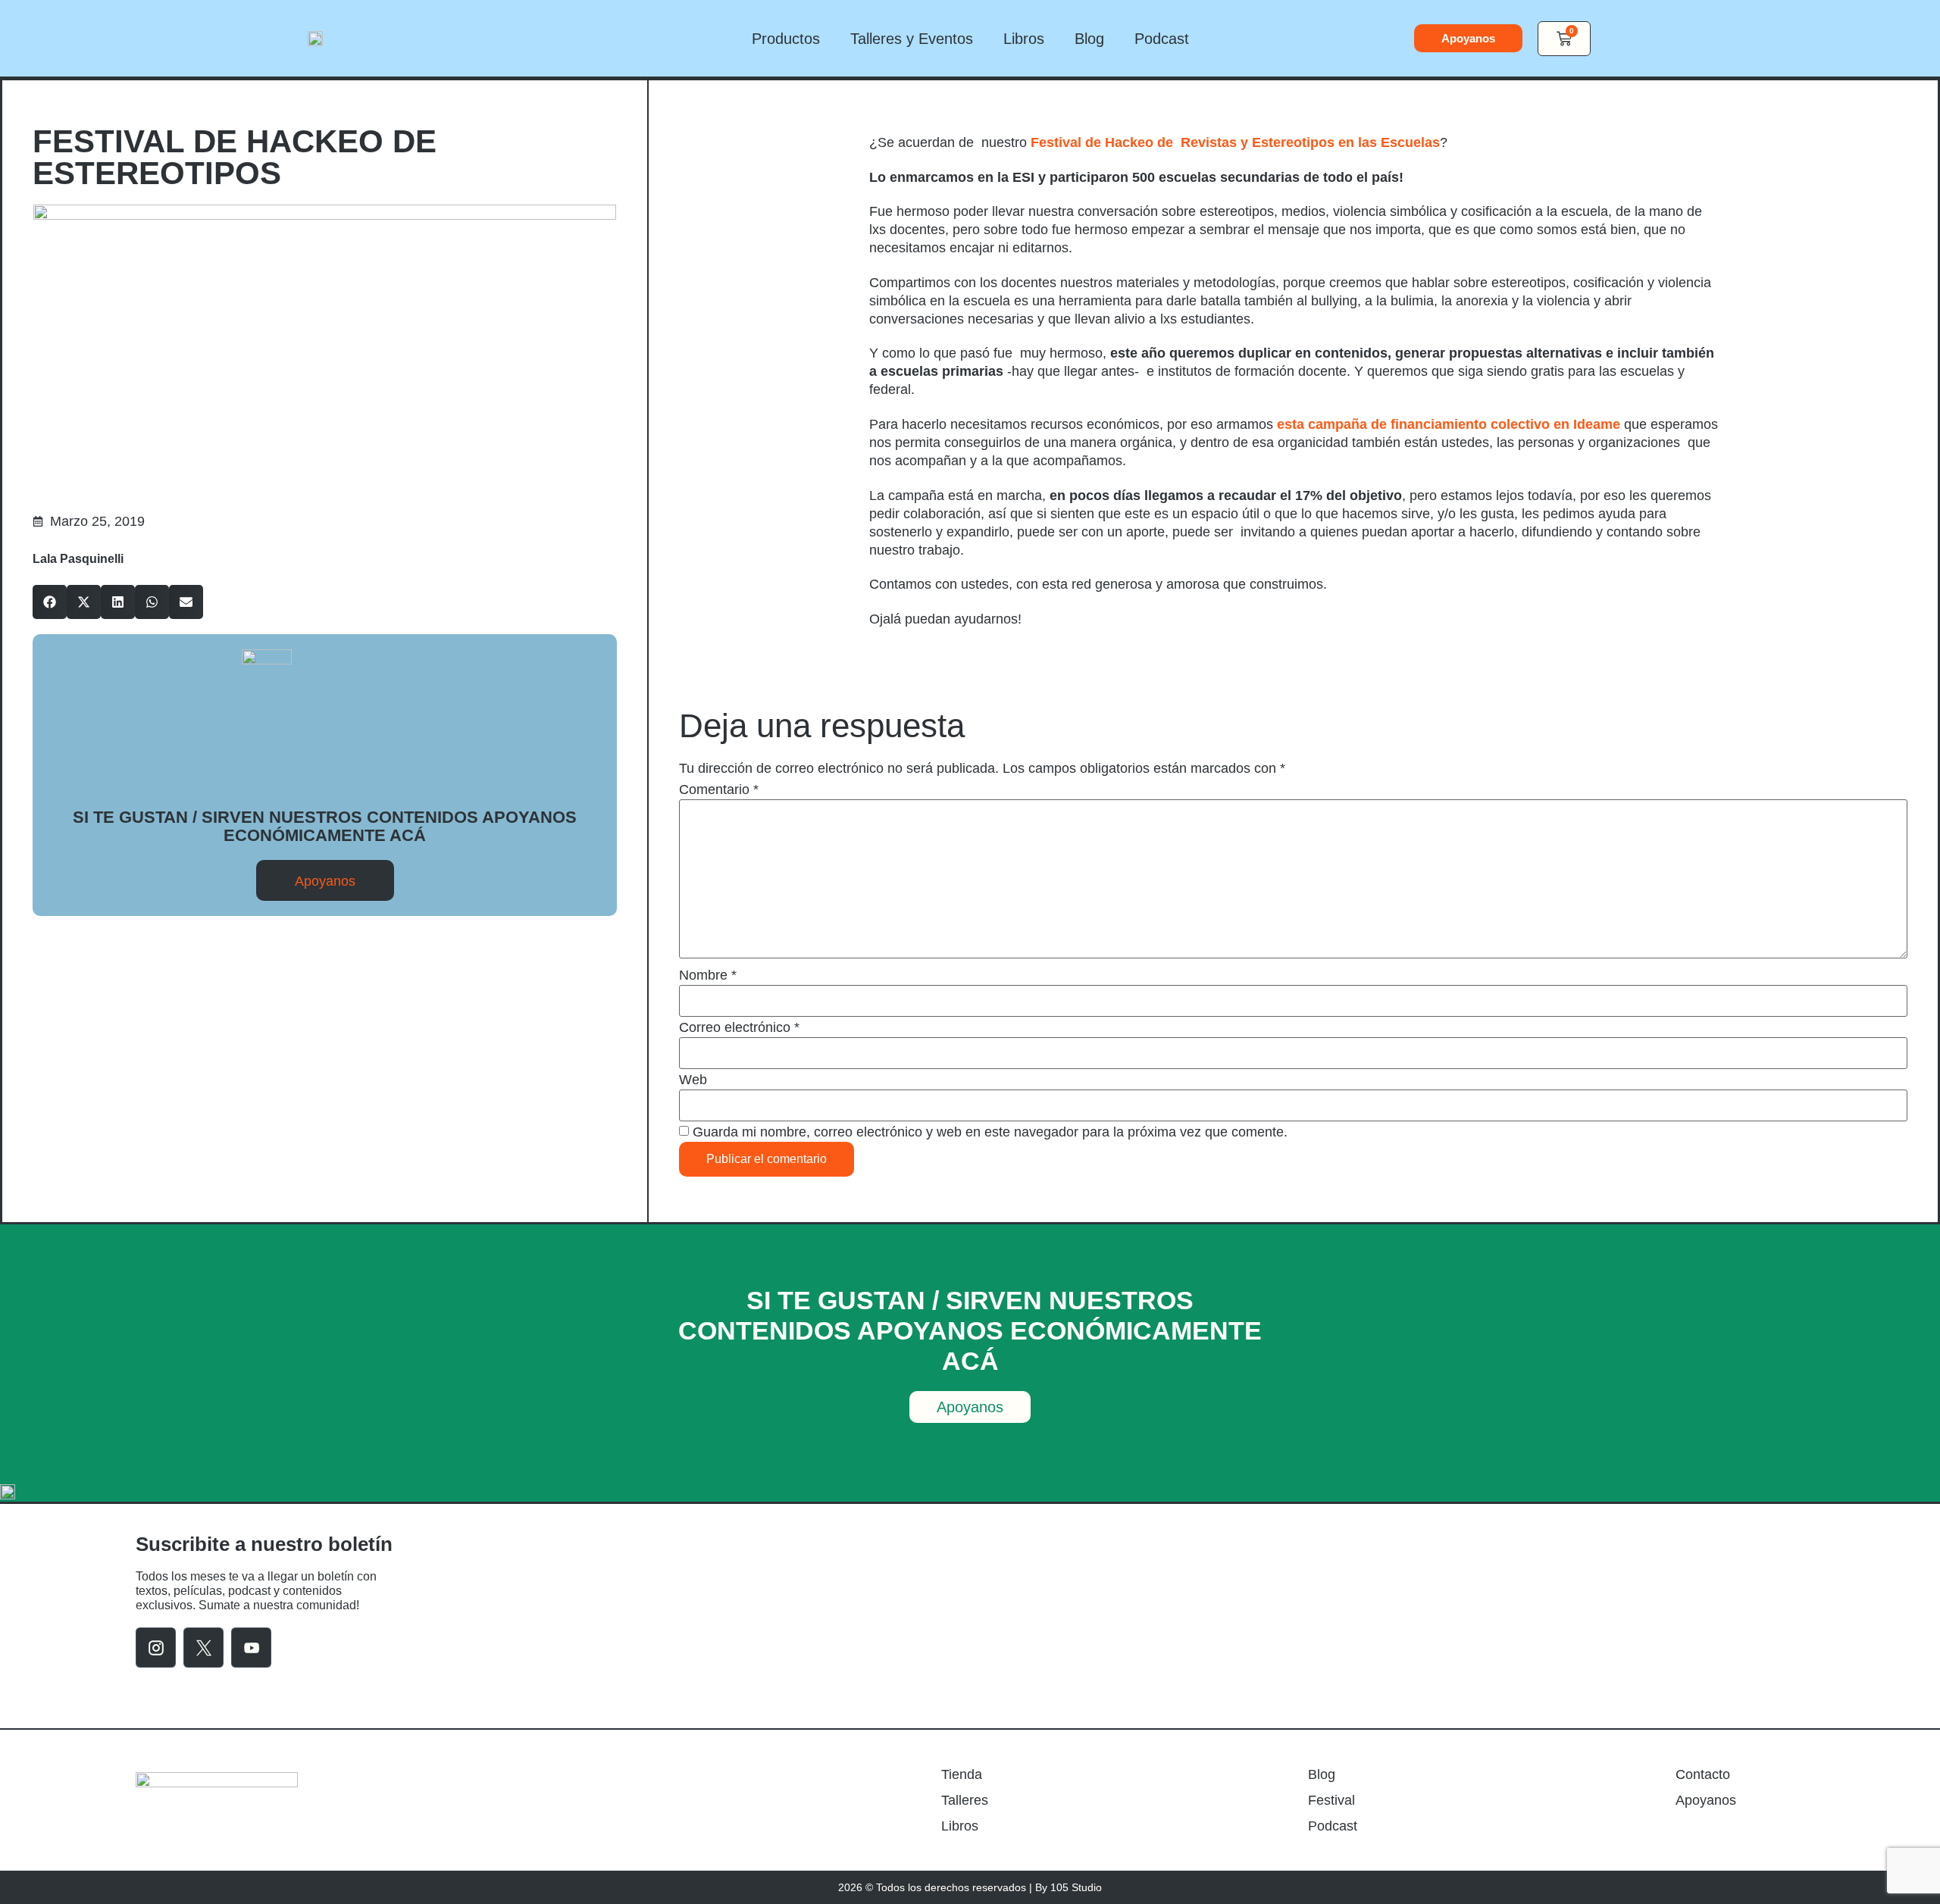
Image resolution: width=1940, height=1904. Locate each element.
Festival (1331, 1800)
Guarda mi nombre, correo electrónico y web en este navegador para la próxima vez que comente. (990, 1132)
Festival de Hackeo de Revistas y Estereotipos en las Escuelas (1235, 142)
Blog (1089, 39)
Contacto (1703, 1774)
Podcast (1162, 39)
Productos (786, 39)
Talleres (965, 1800)
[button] (50, 602)
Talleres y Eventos (912, 39)
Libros (1024, 39)
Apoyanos (1706, 1800)
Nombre (708, 975)
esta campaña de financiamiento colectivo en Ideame (1449, 424)
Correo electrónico (739, 1027)
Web (693, 1080)
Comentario (719, 789)
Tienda (962, 1774)
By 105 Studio (1069, 1887)
